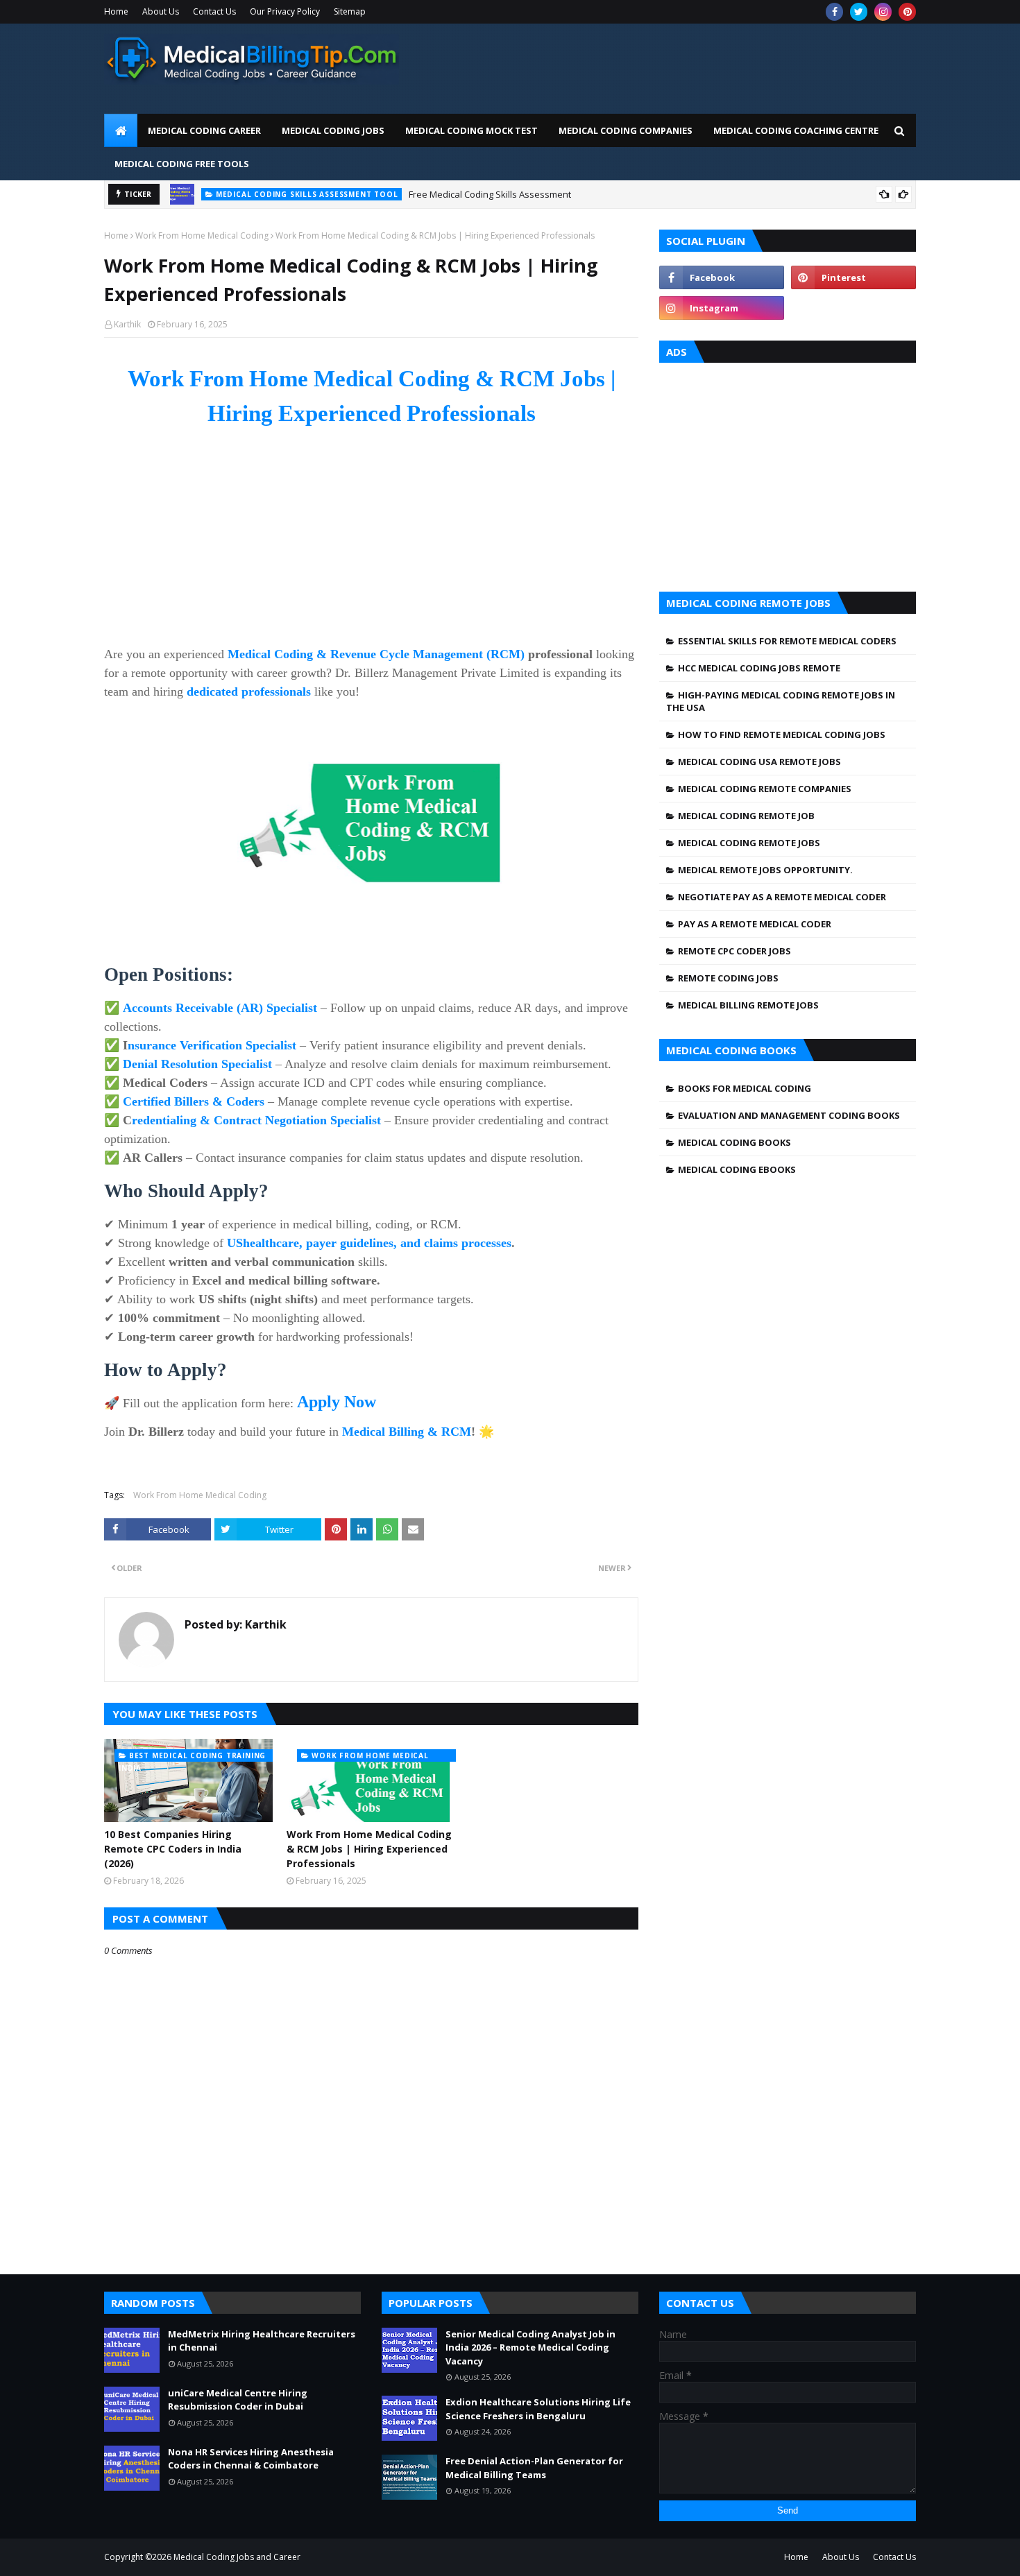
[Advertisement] (663, 65)
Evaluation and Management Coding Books (789, 1115)
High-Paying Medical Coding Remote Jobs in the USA (781, 701)
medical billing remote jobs (748, 1005)
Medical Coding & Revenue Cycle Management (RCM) (376, 654)
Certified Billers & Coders (194, 1101)
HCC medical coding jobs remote (759, 668)
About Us (161, 11)
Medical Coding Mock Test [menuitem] (471, 130)
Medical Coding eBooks (737, 1169)
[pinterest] (907, 12)
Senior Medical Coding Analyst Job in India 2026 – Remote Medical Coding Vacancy (530, 2347)
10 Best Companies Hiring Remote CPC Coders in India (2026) (173, 1849)
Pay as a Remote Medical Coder (755, 924)
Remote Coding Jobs (728, 978)
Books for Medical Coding (745, 1088)
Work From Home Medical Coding (202, 235)
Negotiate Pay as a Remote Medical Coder (782, 897)
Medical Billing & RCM (407, 1432)
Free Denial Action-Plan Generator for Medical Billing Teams (534, 2468)
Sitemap (350, 11)
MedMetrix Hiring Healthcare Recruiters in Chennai (262, 2341)
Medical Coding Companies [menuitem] (626, 130)
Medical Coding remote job (746, 816)
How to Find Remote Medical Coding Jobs (782, 735)
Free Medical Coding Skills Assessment (490, 194)
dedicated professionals (249, 692)
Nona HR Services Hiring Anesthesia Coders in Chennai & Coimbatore (251, 2459)
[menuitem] (121, 130)
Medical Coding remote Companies (765, 789)
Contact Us (214, 11)
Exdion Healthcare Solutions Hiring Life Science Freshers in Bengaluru (538, 2409)
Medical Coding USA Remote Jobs (759, 762)
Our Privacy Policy (285, 11)
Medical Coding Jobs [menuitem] (333, 130)
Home (116, 11)
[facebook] (834, 12)
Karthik (127, 324)
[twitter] (859, 12)
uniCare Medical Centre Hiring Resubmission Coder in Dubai (238, 2400)
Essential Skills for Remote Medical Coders (787, 641)
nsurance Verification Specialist (212, 1045)
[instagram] (883, 12)
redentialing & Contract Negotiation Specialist (256, 1120)
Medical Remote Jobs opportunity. (765, 870)
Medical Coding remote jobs (749, 843)
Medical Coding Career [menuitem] (204, 130)
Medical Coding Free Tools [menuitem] (182, 164)
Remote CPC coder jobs (734, 951)
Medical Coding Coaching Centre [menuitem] (796, 130)
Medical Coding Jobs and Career (237, 2557)
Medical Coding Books (734, 1142)
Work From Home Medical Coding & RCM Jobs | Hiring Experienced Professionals (369, 1849)
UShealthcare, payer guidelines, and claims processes (369, 1243)
